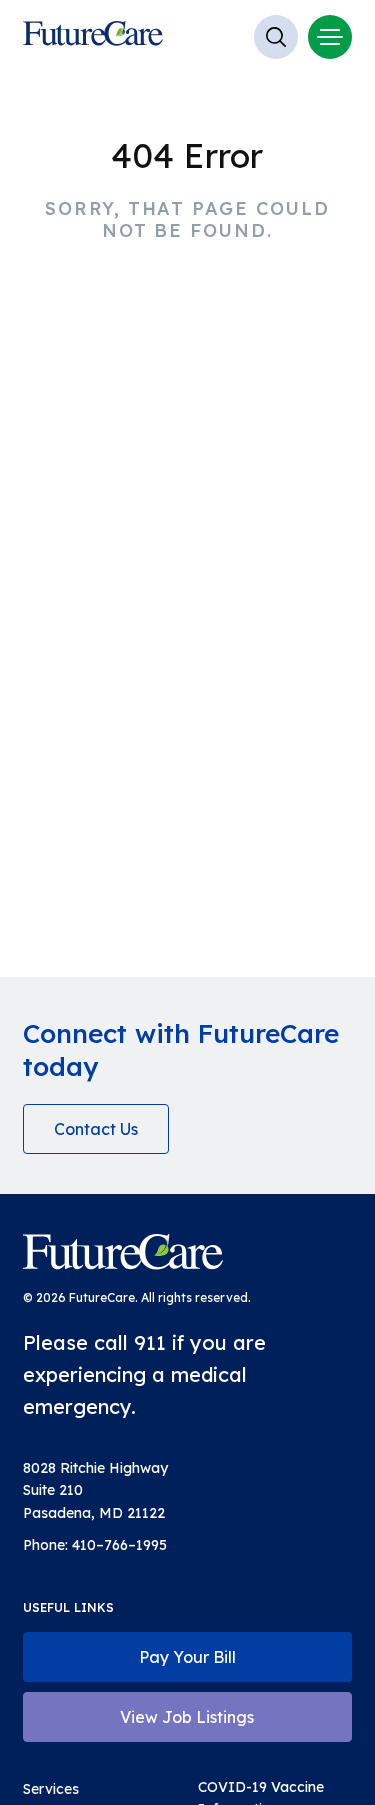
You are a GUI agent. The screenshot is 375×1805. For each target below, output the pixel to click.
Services (51, 1789)
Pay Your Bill (187, 1657)
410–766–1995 (119, 1545)
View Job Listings (187, 1717)
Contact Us (96, 1129)
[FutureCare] (123, 1256)
